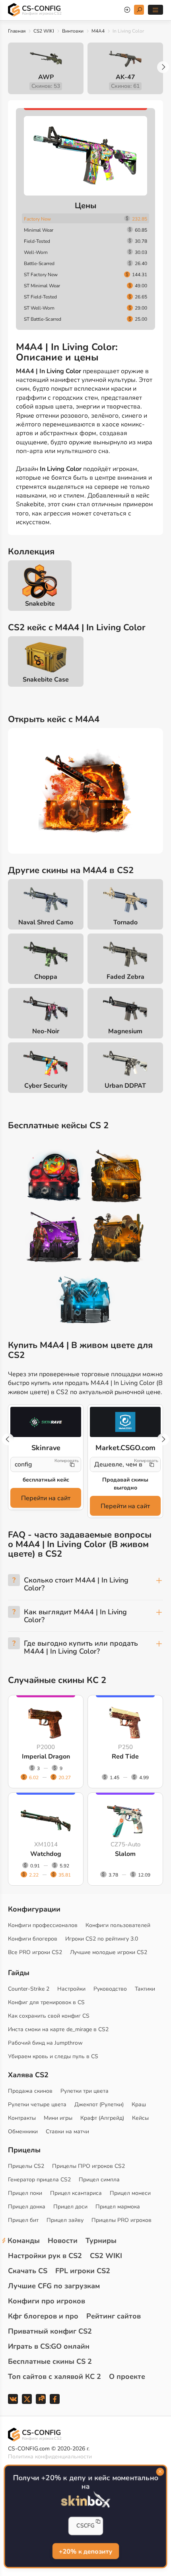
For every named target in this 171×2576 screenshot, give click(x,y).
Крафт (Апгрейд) (102, 2118)
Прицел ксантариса (76, 2193)
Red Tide (125, 1757)
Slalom (125, 1854)
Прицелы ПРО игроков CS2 (88, 2166)
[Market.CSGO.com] (125, 1422)
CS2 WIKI (44, 31)
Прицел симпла (99, 2180)
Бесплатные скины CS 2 (50, 2361)
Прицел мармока (118, 2207)
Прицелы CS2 (26, 2166)
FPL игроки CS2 (83, 2271)
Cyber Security (46, 1086)
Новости (63, 2241)
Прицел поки (25, 2193)
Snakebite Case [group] (46, 680)
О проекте (127, 2377)
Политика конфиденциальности (50, 2457)
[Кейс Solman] (54, 1239)
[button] (163, 67)
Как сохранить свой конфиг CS (49, 2016)
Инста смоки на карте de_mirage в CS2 (58, 2029)
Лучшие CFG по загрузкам (54, 2286)
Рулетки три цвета (85, 2091)
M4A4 (98, 31)
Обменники (23, 2131)
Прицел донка (27, 2207)
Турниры (101, 2241)
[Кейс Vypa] (117, 1239)
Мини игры (58, 2118)
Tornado (125, 922)
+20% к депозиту (85, 2552)
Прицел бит (23, 2220)
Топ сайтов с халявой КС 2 (54, 2377)
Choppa (46, 977)
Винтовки (73, 31)
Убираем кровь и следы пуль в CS (53, 2056)
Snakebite (40, 604)
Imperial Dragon (46, 1757)
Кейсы (140, 2118)
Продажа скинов (30, 2091)
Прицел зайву (65, 2220)
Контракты (22, 2118)
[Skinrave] (46, 1422)
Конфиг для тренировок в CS (46, 2002)
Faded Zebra (125, 977)
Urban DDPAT (125, 1086)
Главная (17, 31)
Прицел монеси (130, 2193)
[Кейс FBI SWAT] (117, 1177)
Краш (139, 2104)
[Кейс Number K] (85, 1300)
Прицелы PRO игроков (121, 2220)
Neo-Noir (46, 1031)
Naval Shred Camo (46, 922)
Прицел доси (70, 2207)
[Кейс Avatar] (54, 1177)
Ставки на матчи (67, 2131)
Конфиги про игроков (47, 2301)
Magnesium (125, 1031)
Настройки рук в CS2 (45, 2256)
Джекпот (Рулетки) (99, 2104)
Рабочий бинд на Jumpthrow (45, 2043)
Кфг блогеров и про (43, 2316)
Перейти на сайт (46, 1498)
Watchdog (46, 1854)
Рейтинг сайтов (114, 2316)
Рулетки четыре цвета (37, 2104)
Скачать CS (28, 2271)
